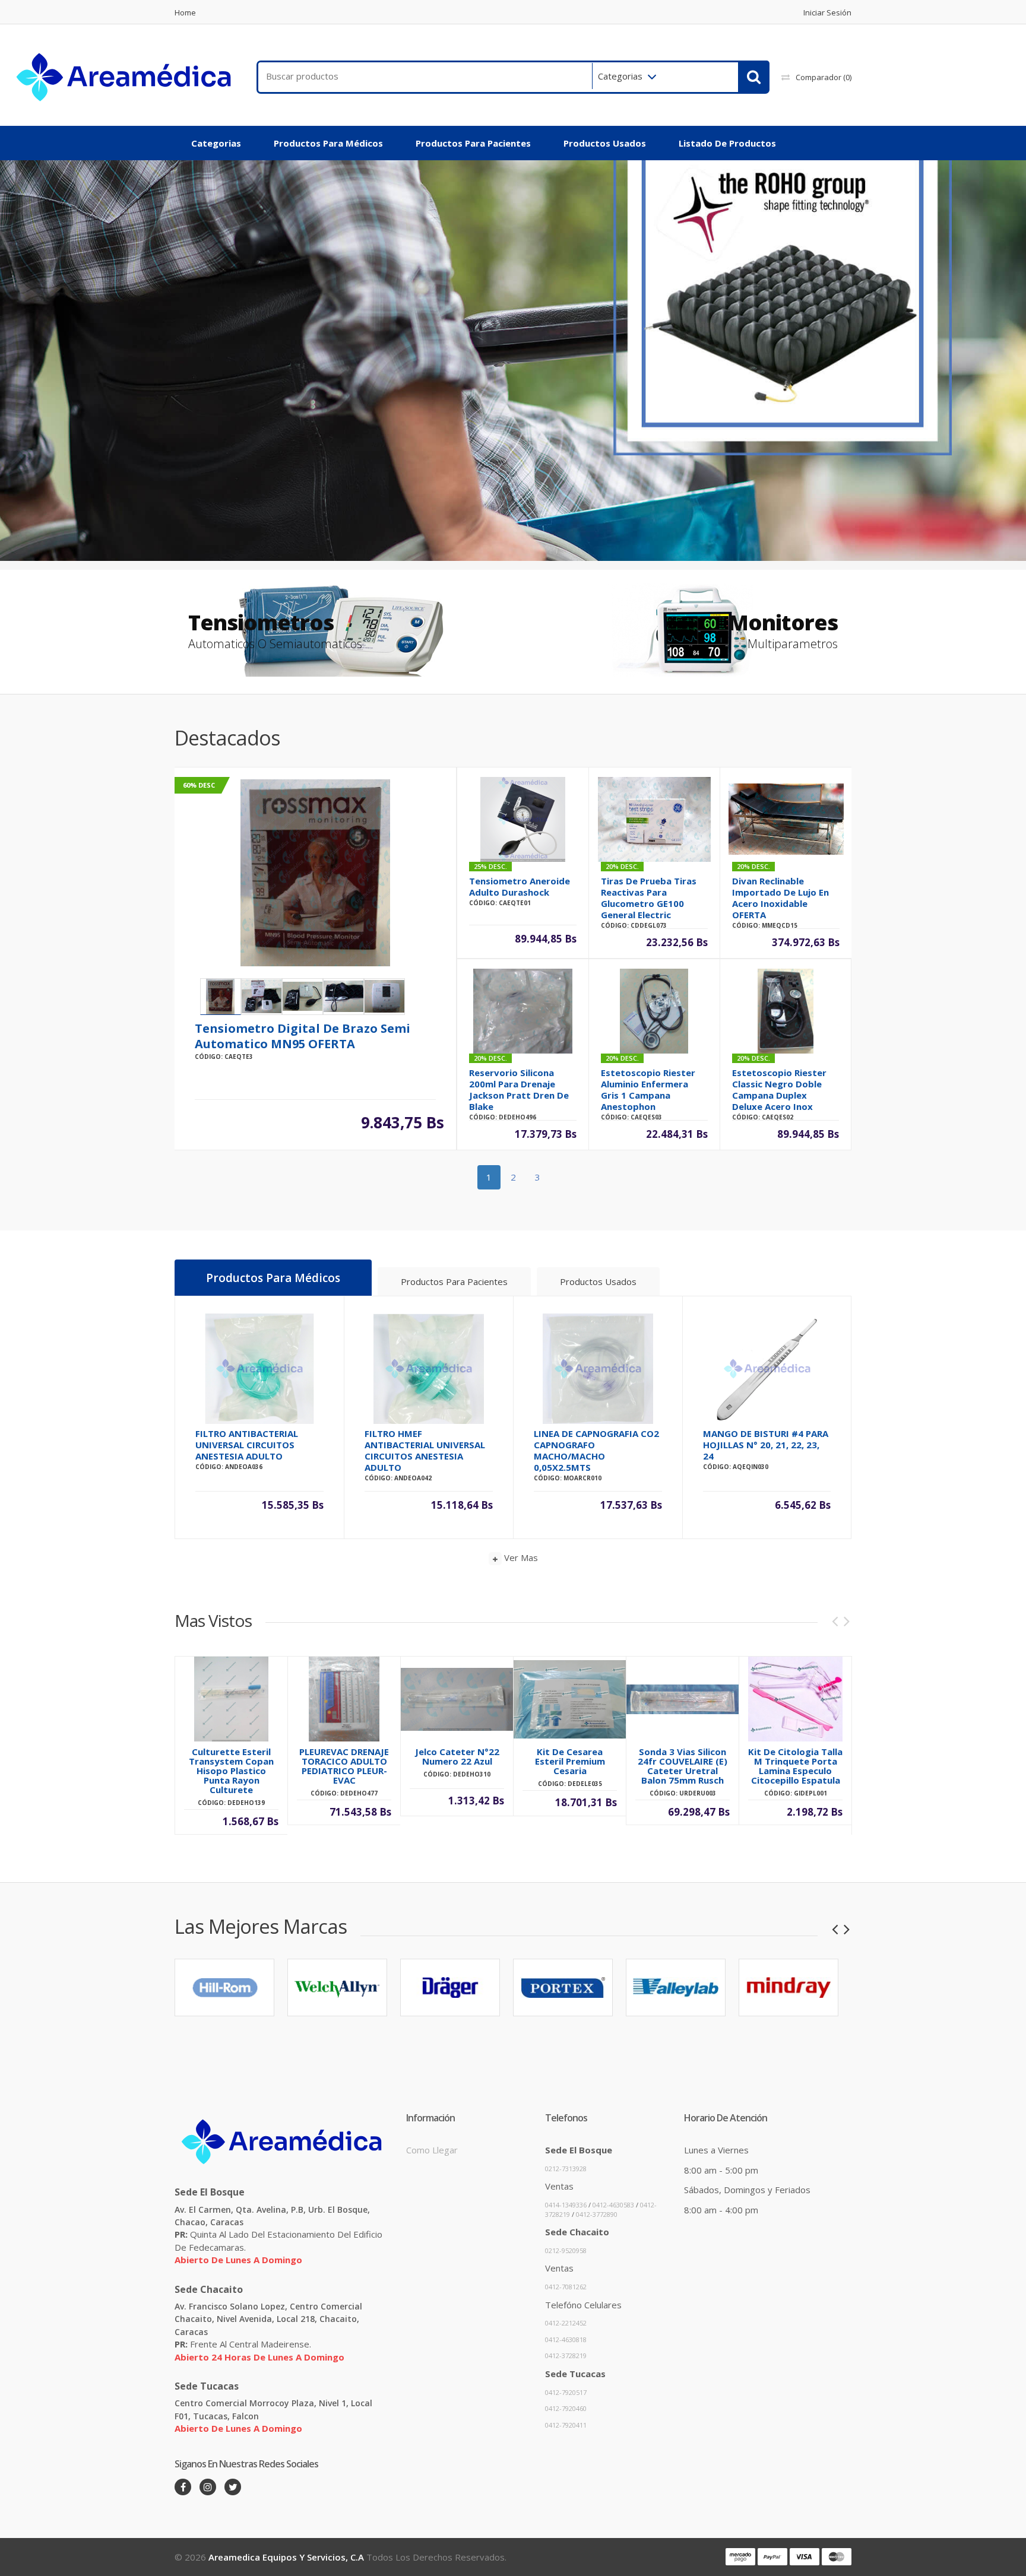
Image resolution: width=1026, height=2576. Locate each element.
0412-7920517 (566, 2392)
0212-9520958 (566, 2250)
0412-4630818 (566, 2339)
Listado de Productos (727, 143)
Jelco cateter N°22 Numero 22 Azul (457, 1756)
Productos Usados (605, 143)
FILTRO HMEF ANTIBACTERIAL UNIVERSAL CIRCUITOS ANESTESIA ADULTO (425, 1450)
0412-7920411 (566, 2425)
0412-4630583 (613, 2205)
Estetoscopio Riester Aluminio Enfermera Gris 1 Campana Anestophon (648, 1089)
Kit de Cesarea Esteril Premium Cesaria (570, 1761)
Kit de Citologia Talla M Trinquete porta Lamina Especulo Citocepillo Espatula (795, 1766)
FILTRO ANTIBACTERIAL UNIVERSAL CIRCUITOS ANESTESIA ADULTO (247, 1445)
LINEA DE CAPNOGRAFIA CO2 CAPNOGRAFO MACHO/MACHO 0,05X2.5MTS (596, 1450)
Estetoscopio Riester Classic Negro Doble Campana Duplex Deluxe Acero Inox (779, 1089)
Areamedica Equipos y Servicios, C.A (286, 2557)
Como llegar (432, 2150)
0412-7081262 (566, 2287)
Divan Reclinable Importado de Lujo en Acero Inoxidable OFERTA (780, 898)
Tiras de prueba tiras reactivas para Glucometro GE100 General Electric (649, 898)
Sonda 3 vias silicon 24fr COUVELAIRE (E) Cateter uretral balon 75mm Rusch (683, 1766)
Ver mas (520, 1557)
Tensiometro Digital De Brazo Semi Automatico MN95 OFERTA (303, 1036)
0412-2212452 (566, 2323)
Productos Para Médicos (328, 143)
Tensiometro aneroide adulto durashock (520, 886)
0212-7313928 (566, 2169)
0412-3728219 (566, 2355)
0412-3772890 (597, 2214)
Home (185, 13)
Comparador (824, 77)
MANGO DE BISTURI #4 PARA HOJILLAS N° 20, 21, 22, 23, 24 (766, 1445)
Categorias (620, 76)
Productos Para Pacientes (473, 143)
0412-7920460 (566, 2408)
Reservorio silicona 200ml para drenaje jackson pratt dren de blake (519, 1089)
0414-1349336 (566, 2205)
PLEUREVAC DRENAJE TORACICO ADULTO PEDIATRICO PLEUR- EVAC (344, 1766)
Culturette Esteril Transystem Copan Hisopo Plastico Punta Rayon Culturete (231, 1771)
